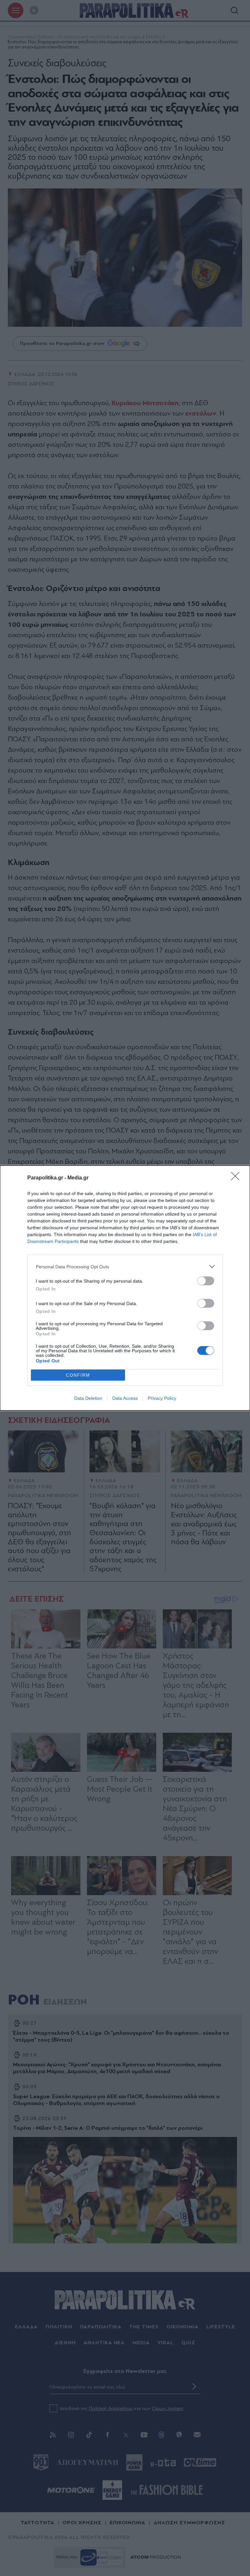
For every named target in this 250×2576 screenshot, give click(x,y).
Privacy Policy (162, 1398)
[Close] (237, 1178)
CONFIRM (78, 1375)
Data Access (125, 1398)
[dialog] (125, 1288)
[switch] (206, 1281)
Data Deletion (88, 1398)
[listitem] (125, 1267)
